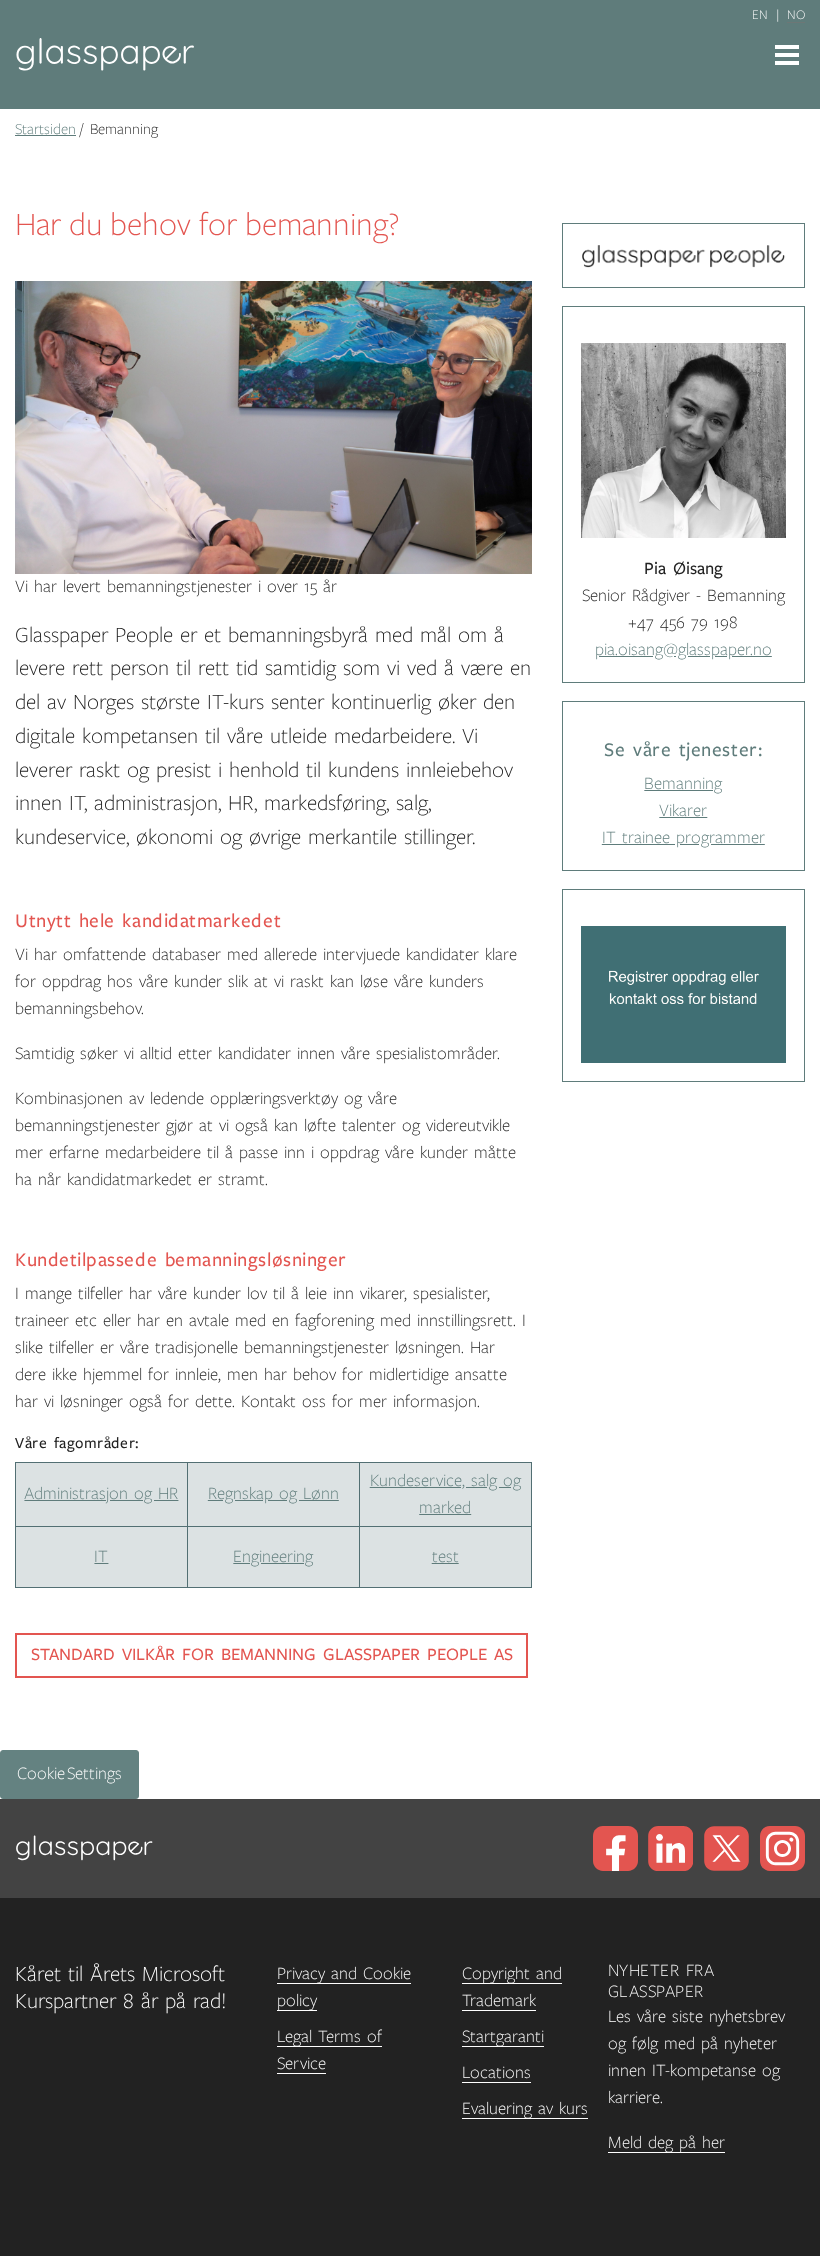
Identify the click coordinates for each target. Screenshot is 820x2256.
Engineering (273, 1557)
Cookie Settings (69, 1774)
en (760, 15)
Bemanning (683, 784)
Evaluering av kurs (525, 2109)
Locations (496, 2073)
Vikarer (683, 811)
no (796, 15)
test (445, 1557)
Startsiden (45, 129)
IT (101, 1557)
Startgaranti (503, 2037)
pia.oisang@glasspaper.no (683, 650)
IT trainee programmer (683, 838)
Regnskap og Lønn (273, 1494)
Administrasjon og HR (101, 1494)
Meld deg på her (666, 2143)
